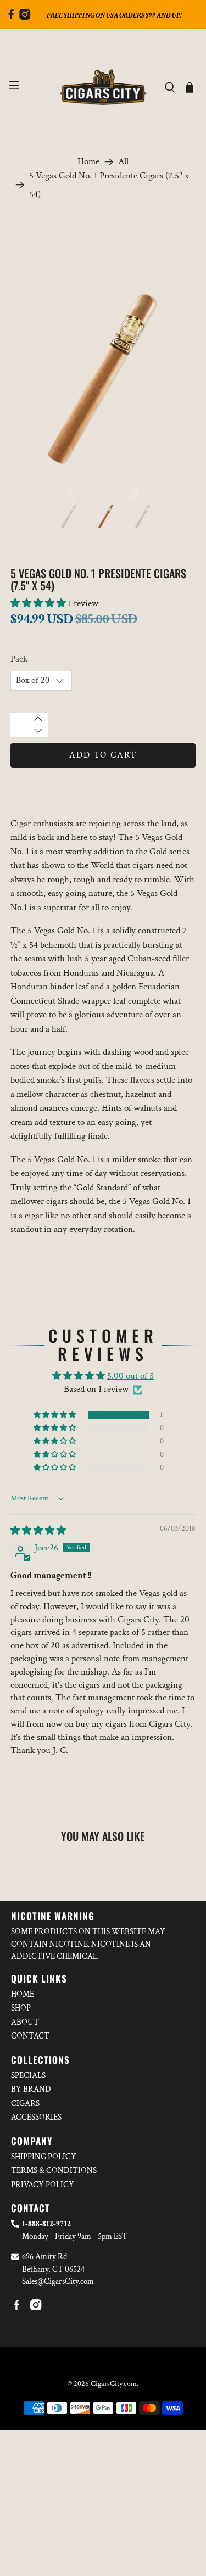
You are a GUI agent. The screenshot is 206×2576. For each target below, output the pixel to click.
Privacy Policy (43, 2185)
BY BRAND (31, 2089)
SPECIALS (28, 2076)
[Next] (135, 493)
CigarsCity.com (114, 2384)
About (25, 2022)
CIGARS (25, 2104)
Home (88, 162)
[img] (38, 1531)
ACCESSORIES (36, 2117)
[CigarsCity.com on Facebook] (11, 17)
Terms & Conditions (54, 2171)
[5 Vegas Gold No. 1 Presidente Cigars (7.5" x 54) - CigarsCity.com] (103, 378)
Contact (30, 2036)
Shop (21, 2008)
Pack (19, 659)
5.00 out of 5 (130, 1376)
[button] (38, 603)
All (123, 162)
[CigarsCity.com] (103, 87)
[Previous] (71, 493)
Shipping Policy (44, 2157)
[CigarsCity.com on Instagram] (25, 17)
